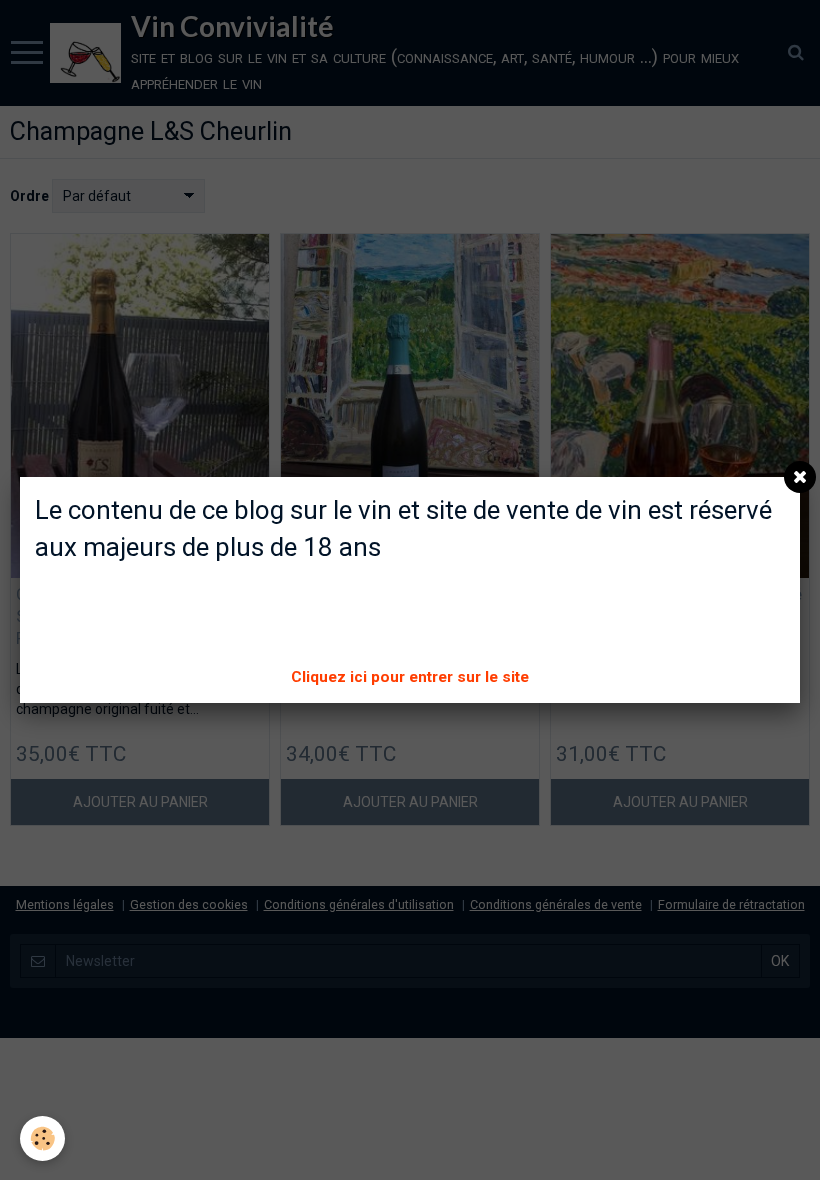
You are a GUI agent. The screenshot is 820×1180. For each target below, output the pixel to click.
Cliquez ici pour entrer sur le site (410, 677)
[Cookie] (42, 1138)
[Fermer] (800, 477)
